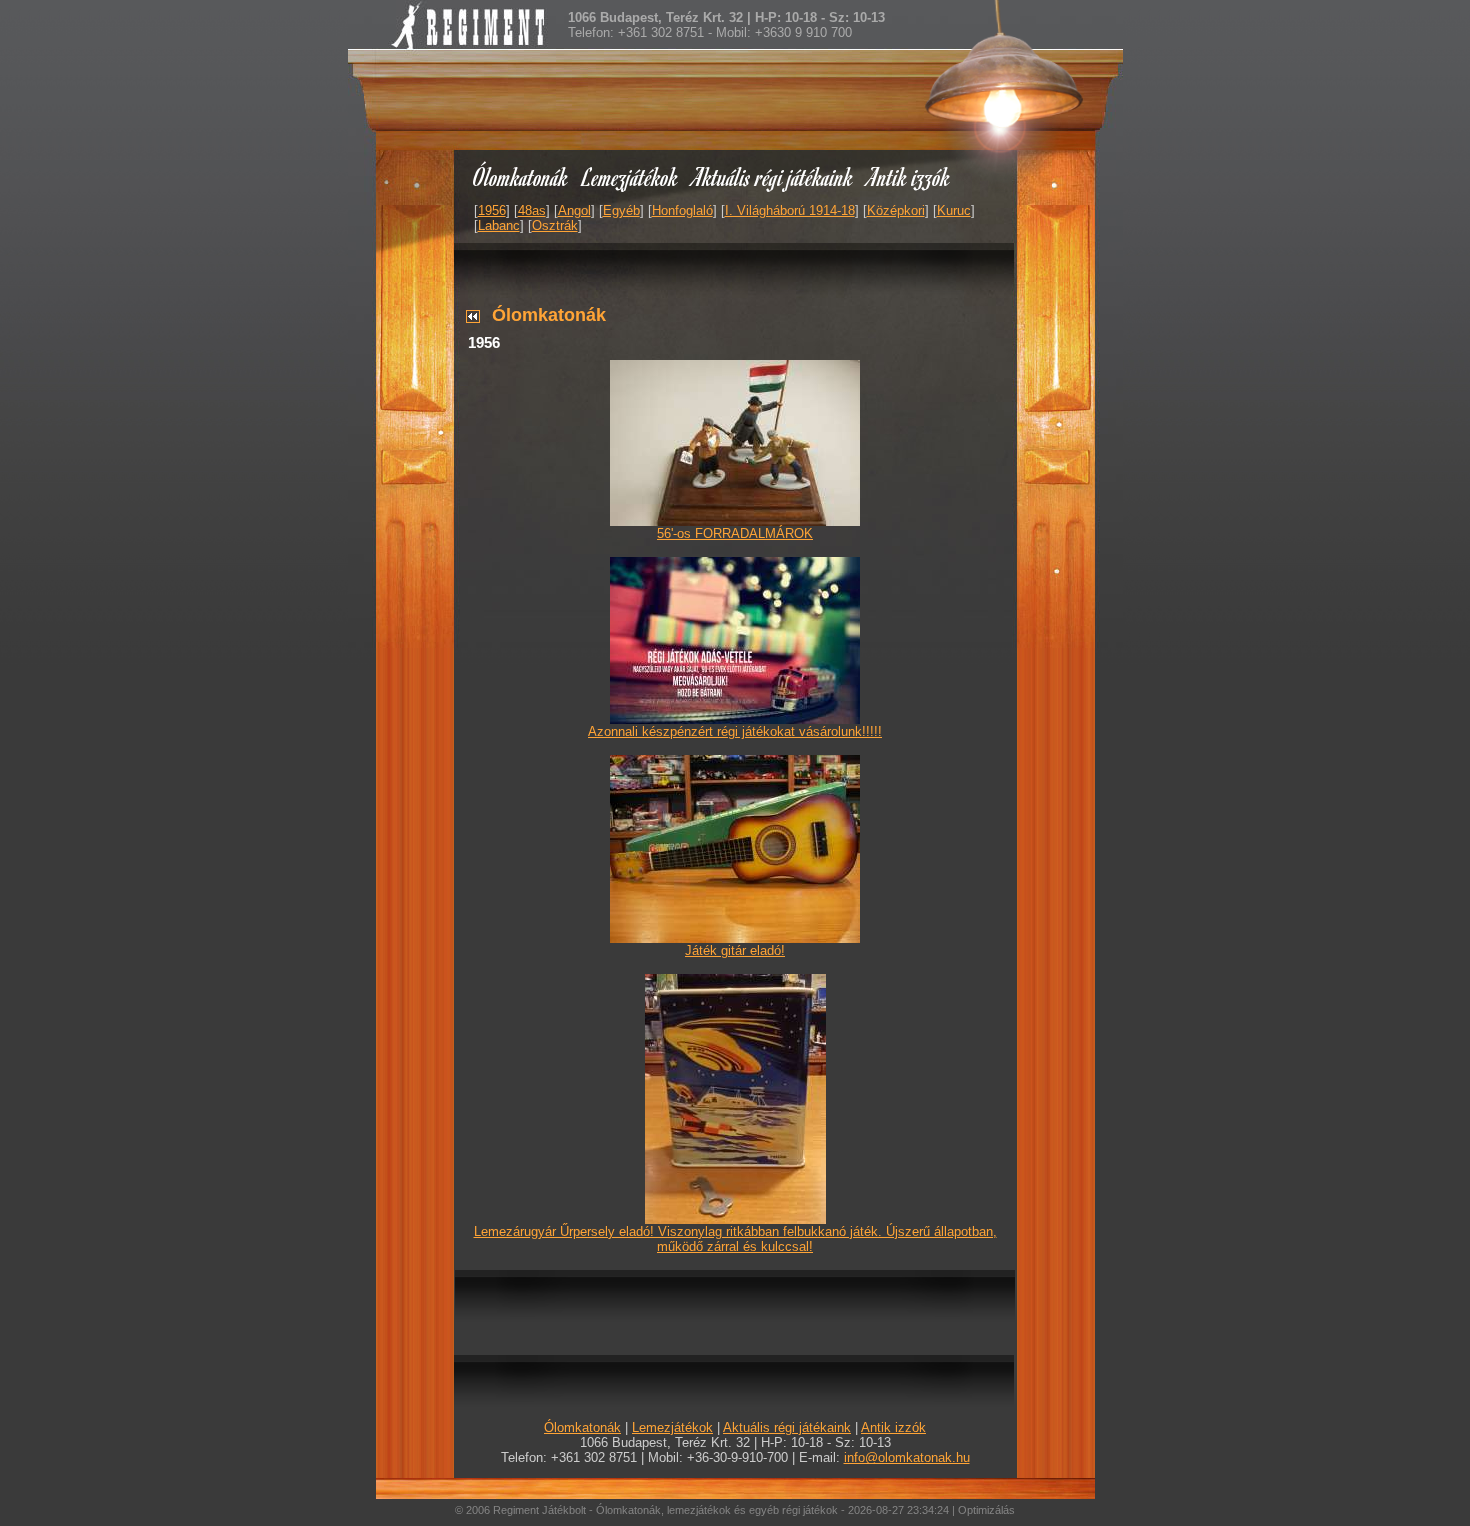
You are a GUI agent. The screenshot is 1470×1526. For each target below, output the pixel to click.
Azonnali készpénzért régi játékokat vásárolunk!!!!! (735, 731)
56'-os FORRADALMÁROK (735, 533)
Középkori (896, 210)
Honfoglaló (682, 210)
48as (532, 210)
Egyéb (621, 210)
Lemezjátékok (630, 176)
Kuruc (954, 210)
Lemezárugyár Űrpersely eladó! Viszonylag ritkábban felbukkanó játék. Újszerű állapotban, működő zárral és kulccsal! (735, 1239)
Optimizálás (986, 1510)
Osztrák (555, 225)
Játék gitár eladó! (735, 950)
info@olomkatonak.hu (907, 1457)
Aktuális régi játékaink (773, 176)
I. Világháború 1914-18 (790, 210)
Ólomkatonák (520, 176)
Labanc (499, 225)
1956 (492, 210)
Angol (574, 210)
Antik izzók (909, 176)
